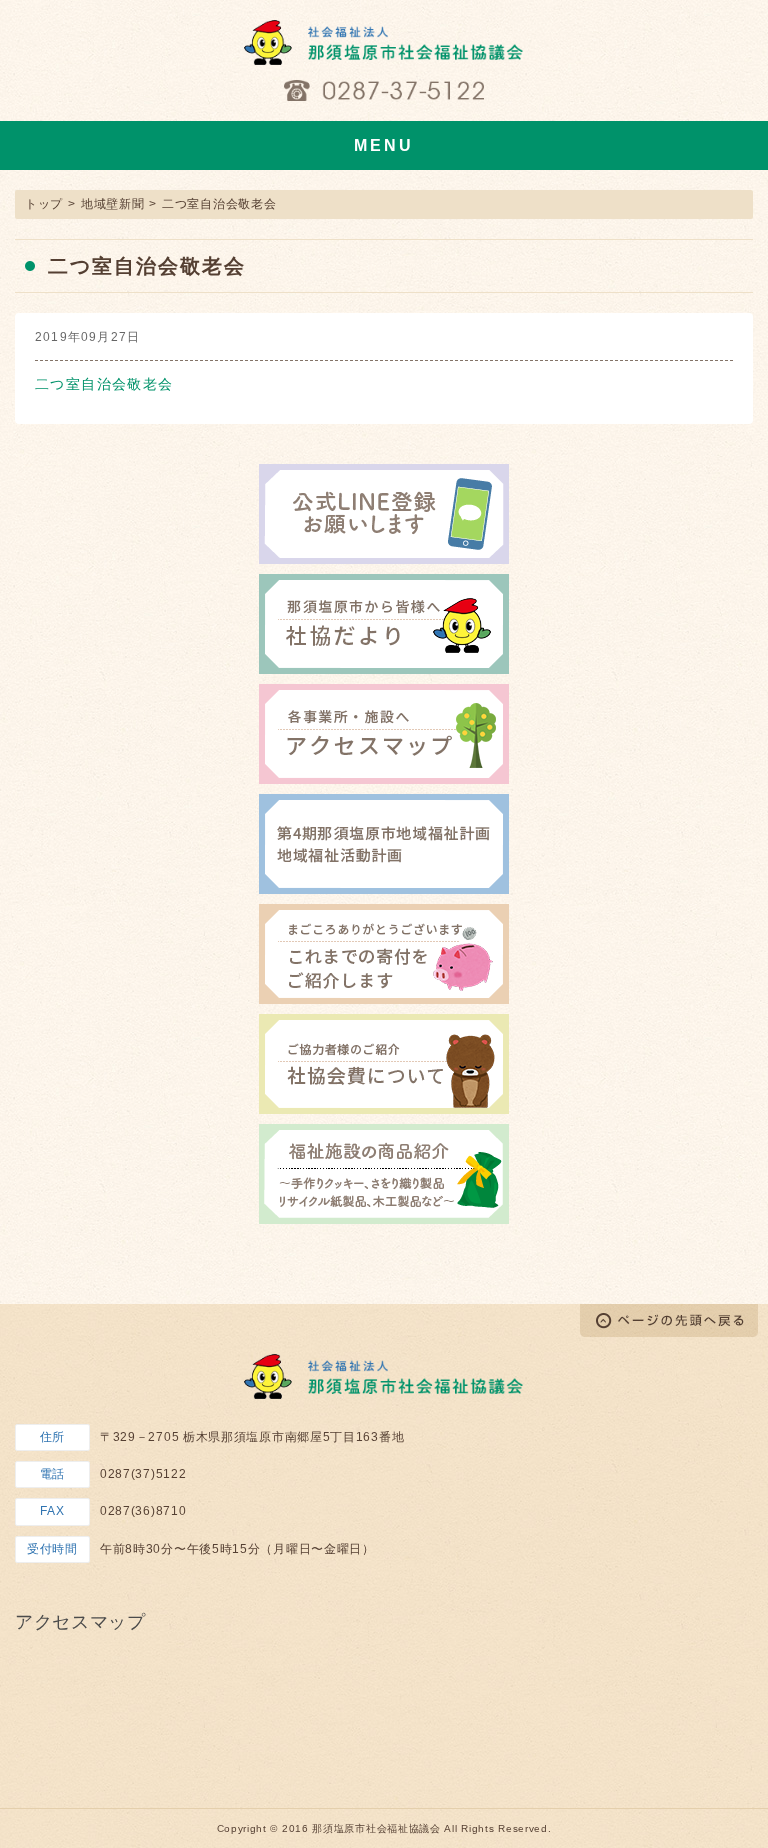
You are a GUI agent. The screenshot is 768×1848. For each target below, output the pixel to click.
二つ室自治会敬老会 (104, 384)
